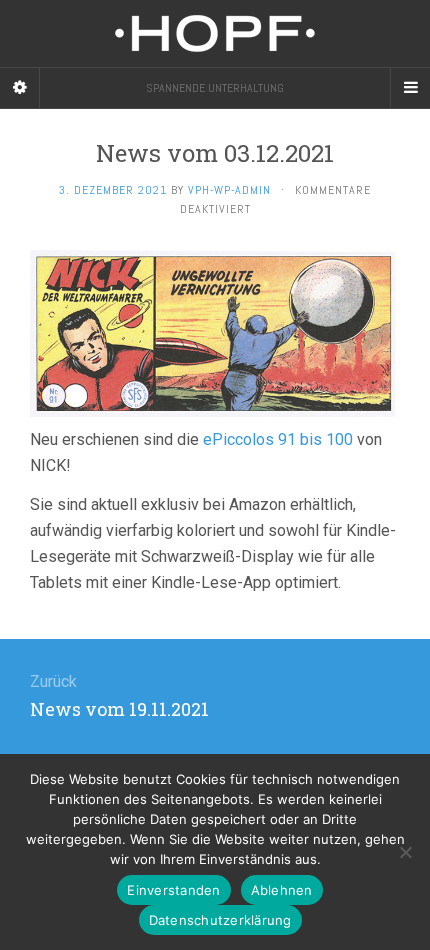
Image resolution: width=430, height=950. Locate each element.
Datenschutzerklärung (220, 920)
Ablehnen (282, 890)
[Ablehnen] (405, 852)
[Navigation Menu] (410, 88)
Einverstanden (173, 890)
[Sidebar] (20, 88)
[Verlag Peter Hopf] (215, 33)
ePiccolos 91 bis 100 (278, 439)
